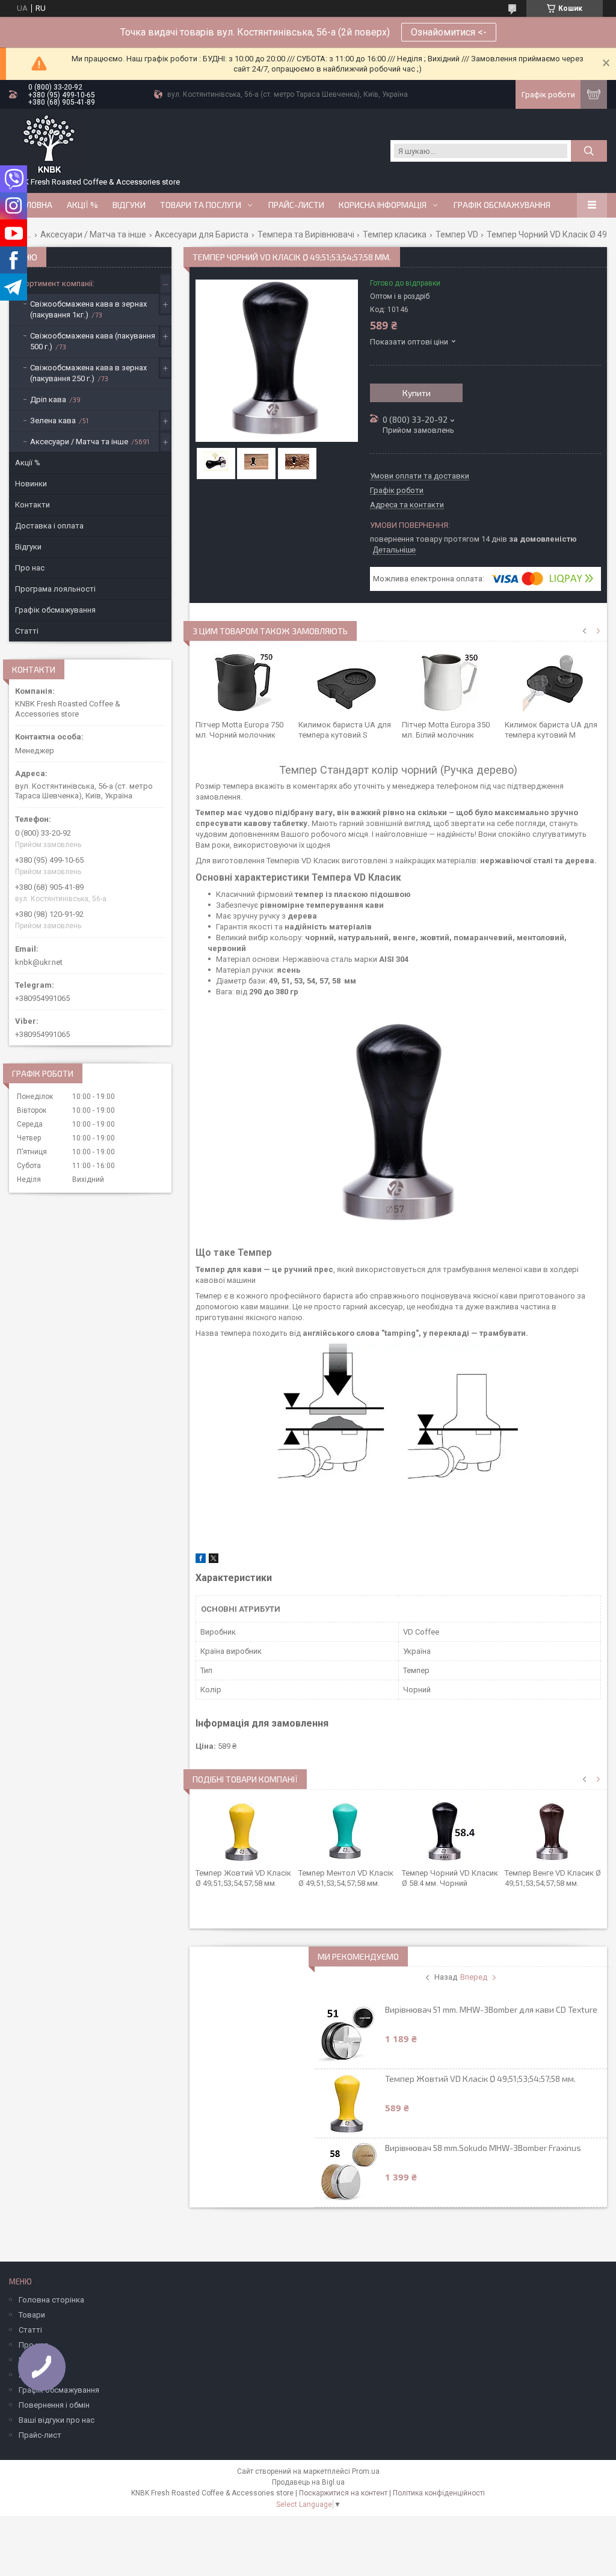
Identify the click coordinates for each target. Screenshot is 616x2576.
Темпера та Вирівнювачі (306, 234)
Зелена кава (53, 421)
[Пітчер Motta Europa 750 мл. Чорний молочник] (244, 684)
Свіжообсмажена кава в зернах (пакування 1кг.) (88, 309)
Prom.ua (366, 2471)
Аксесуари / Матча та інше (93, 234)
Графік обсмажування (502, 205)
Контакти (32, 505)
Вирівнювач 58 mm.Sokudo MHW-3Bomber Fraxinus (483, 2148)
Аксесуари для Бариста (202, 234)
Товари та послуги (201, 205)
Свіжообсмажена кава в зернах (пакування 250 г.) (88, 373)
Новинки (31, 484)
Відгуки (129, 205)
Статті (27, 631)
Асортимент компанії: (55, 283)
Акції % (28, 463)
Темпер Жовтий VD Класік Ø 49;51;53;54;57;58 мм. (480, 2079)
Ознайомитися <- (449, 32)
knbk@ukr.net (39, 962)
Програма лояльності (55, 589)
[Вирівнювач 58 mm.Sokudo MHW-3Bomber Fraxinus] (349, 2173)
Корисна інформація (383, 205)
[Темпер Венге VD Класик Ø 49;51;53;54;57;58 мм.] (553, 1832)
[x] (214, 1560)
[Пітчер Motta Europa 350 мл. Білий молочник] (450, 684)
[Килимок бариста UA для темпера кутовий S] (346, 684)
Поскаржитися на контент (343, 2493)
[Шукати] (589, 151)
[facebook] (201, 1560)
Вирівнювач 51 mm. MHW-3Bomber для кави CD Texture (491, 2009)
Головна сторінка (51, 2300)
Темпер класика (395, 234)
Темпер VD (457, 234)
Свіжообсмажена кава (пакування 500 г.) (93, 341)
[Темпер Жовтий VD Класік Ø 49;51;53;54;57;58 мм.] (244, 1832)
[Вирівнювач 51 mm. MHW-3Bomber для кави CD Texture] (349, 2034)
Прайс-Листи (296, 205)
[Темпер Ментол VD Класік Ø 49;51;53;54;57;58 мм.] (346, 1832)
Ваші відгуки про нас (57, 2420)
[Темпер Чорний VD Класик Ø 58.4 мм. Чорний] (450, 1832)
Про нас (30, 568)
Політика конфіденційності (439, 2493)
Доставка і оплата (49, 526)
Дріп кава (48, 399)
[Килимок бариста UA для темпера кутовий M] (553, 684)
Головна (34, 205)
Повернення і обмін (54, 2405)
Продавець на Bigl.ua (308, 2482)
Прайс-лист (40, 2435)
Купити (417, 393)
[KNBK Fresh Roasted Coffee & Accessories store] (49, 145)
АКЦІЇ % (82, 205)
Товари (32, 2315)
